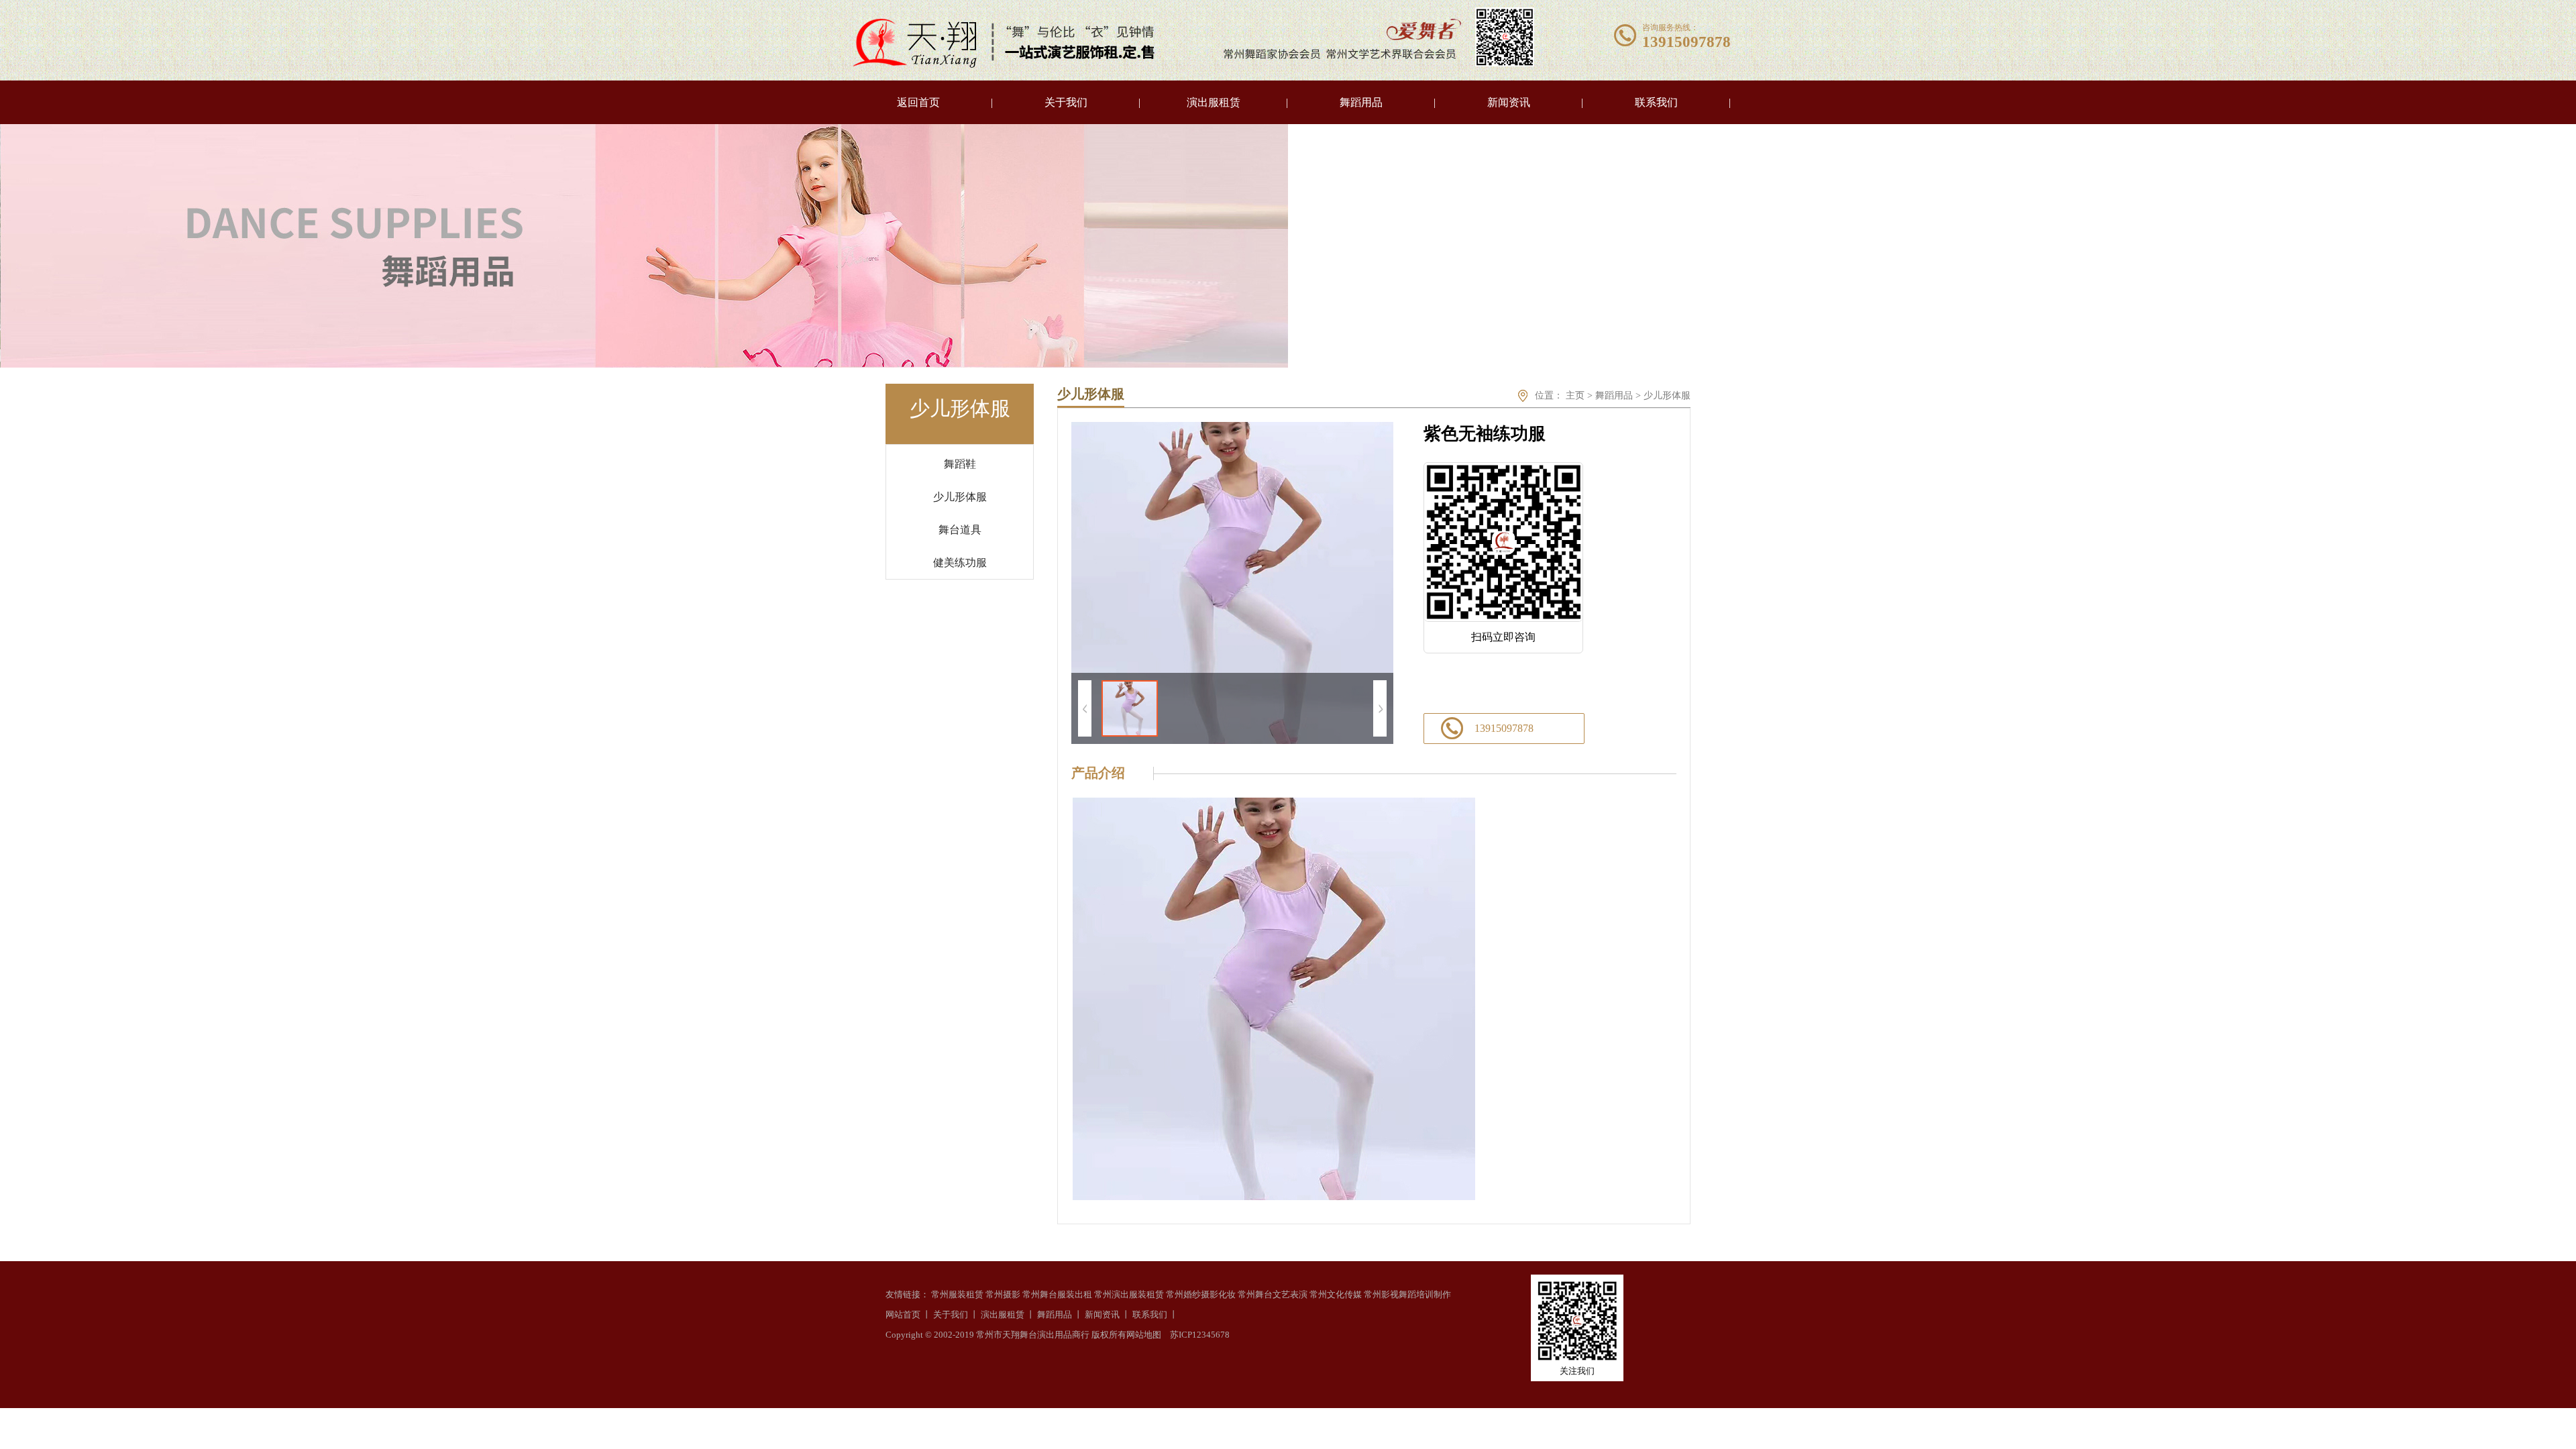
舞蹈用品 (1361, 102)
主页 (1575, 395)
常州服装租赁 (957, 1294)
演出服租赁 (1214, 102)
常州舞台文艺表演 (1273, 1294)
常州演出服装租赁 (1129, 1294)
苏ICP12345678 (1200, 1335)
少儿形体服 (960, 497)
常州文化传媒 (1336, 1294)
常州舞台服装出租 (1057, 1294)
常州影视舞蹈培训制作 (1407, 1294)
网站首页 (903, 1314)
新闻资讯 (1509, 102)
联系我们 (1656, 102)
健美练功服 (960, 562)
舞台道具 (960, 530)
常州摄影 (1003, 1294)
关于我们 (1066, 102)
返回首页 (918, 102)
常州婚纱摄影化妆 (1201, 1294)
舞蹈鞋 (960, 464)
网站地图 (1144, 1335)
